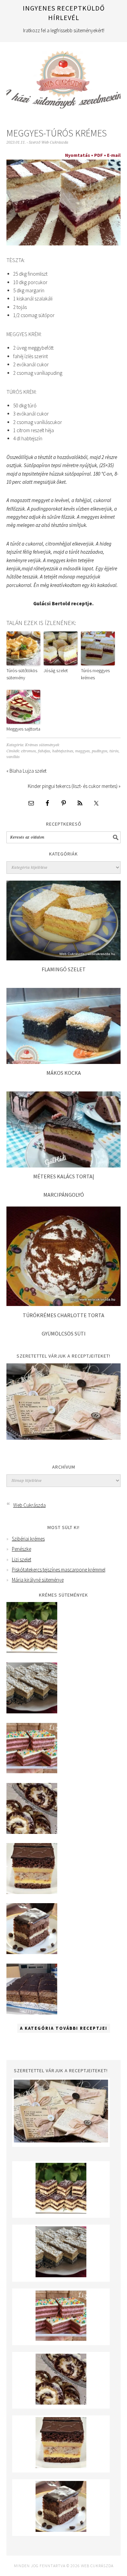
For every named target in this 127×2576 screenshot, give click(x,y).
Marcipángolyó (64, 1195)
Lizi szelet (22, 1559)
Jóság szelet (56, 670)
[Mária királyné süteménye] (32, 1892)
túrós (114, 751)
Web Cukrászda (64, 77)
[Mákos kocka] (63, 1062)
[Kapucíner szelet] (32, 1952)
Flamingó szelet (64, 969)
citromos (28, 751)
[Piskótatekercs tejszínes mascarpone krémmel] (32, 1832)
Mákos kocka (64, 1073)
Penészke (22, 1549)
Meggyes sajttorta (23, 729)
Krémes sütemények (42, 745)
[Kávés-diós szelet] (32, 2013)
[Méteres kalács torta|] (63, 1166)
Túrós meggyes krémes (95, 674)
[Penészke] (32, 1712)
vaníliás (13, 757)
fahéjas (44, 751)
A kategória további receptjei (64, 2028)
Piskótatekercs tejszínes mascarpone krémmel (59, 1570)
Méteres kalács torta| (64, 1176)
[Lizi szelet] (32, 1772)
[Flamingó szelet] (64, 959)
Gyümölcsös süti (64, 1333)
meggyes (82, 751)
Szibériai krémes (28, 1539)
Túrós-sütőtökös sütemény (22, 674)
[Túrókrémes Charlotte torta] (64, 1304)
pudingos (100, 751)
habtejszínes (63, 751)
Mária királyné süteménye (38, 1580)
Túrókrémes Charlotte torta (63, 1315)
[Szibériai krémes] (32, 1651)
